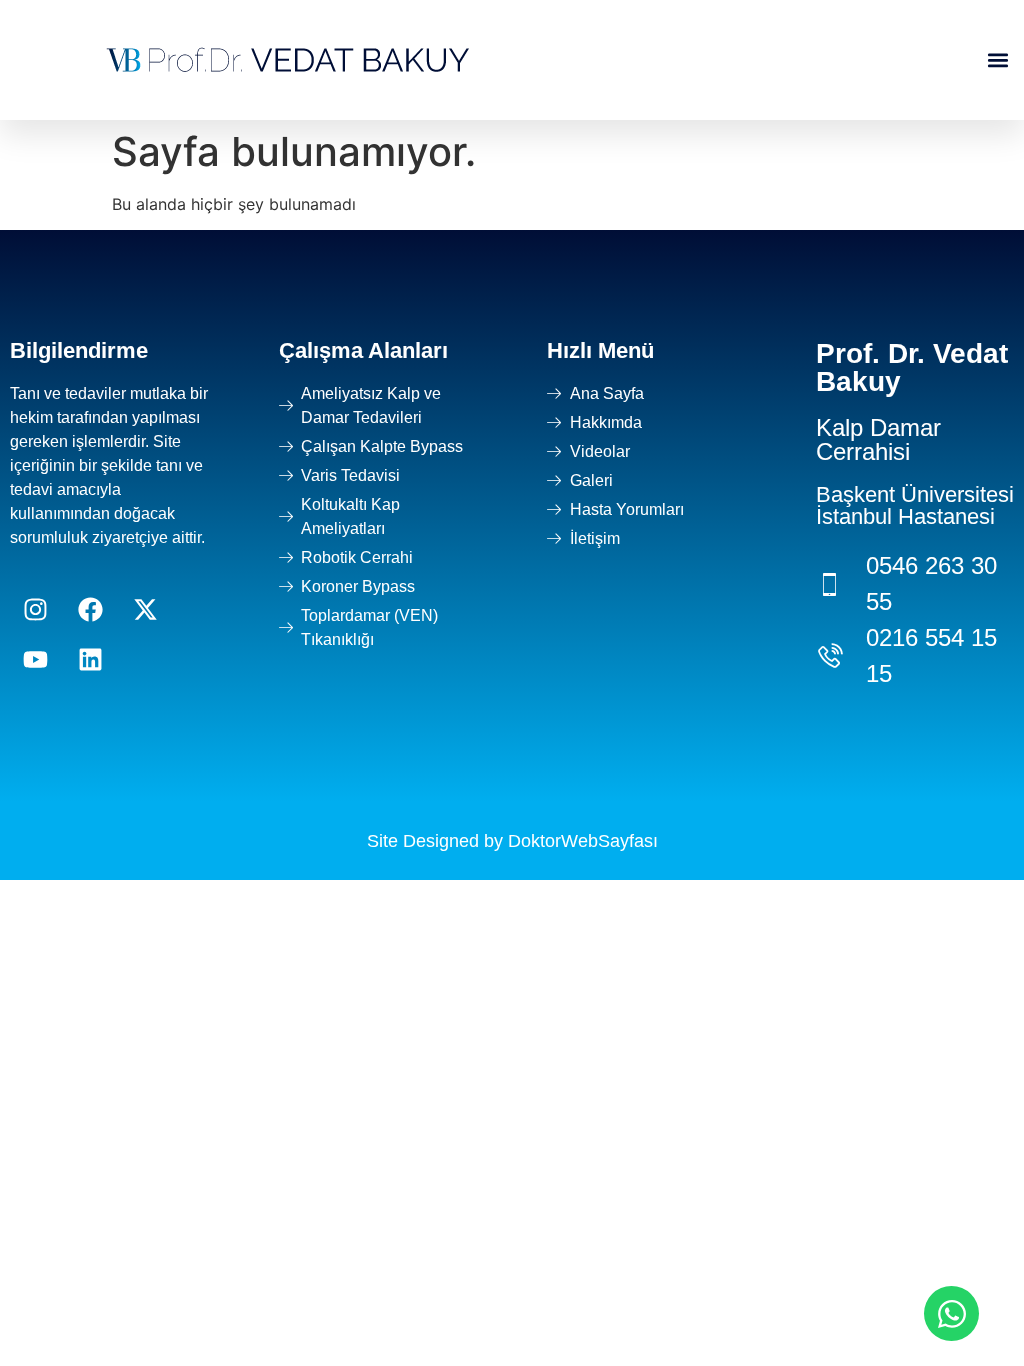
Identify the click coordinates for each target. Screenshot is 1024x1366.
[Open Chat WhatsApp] (951, 1313)
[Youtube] (35, 660)
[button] (997, 60)
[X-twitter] (145, 610)
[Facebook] (90, 610)
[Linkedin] (90, 660)
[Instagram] (35, 610)
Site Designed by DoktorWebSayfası (512, 841)
